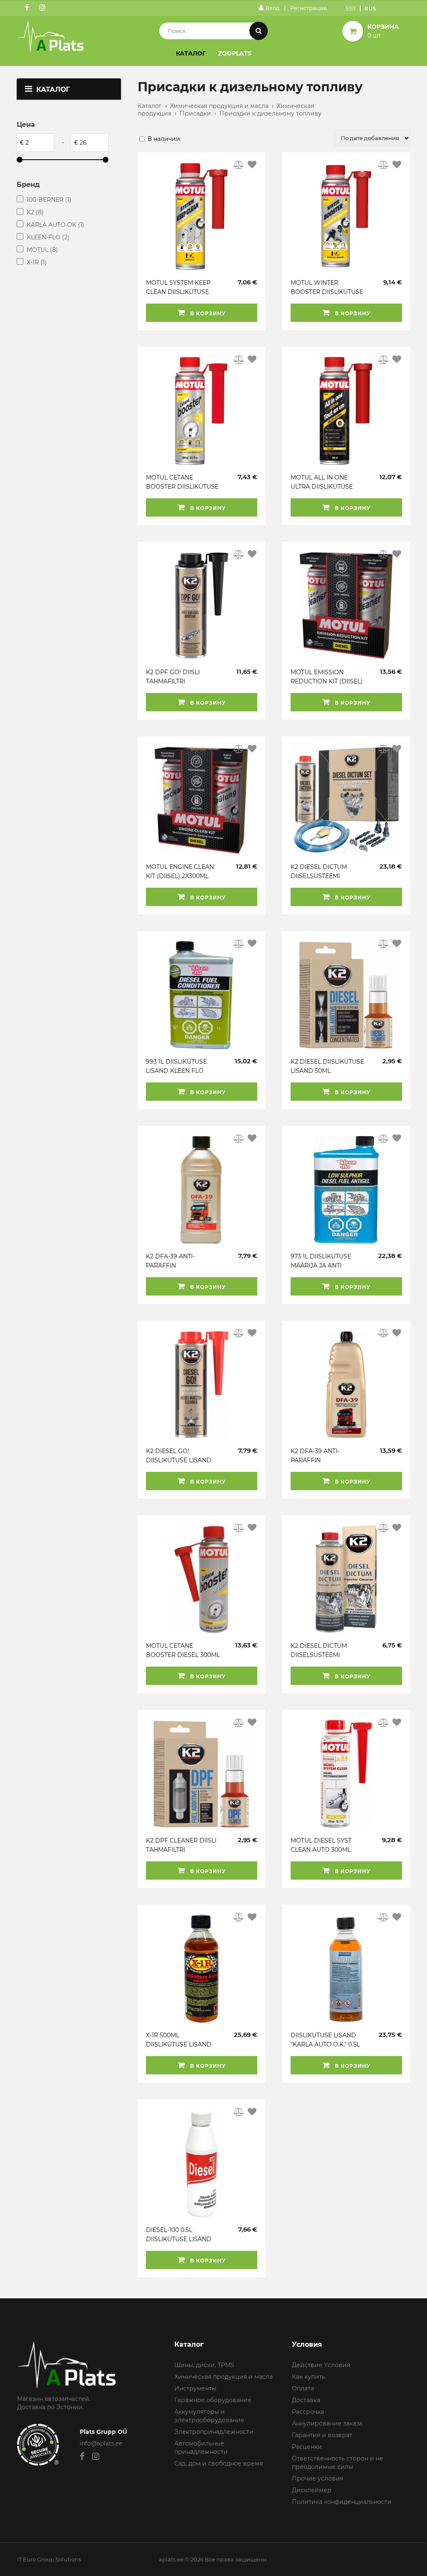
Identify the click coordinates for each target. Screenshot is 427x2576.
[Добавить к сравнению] (239, 165)
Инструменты (195, 2388)
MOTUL (42, 250)
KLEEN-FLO (48, 237)
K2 (35, 212)
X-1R (37, 262)
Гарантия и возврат (322, 2435)
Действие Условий (321, 2365)
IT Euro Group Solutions (49, 2559)
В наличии (164, 139)
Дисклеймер (312, 2490)
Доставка (306, 2400)
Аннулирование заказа (327, 2423)
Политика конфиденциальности (342, 2502)
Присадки (195, 113)
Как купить (309, 2377)
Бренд (28, 185)
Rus (370, 9)
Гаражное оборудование (213, 2400)
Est (351, 9)
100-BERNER (49, 200)
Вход (273, 8)
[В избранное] (252, 165)
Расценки (307, 2447)
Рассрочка (308, 2412)
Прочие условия (318, 2478)
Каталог (191, 53)
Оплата (303, 2388)
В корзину (207, 313)
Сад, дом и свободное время (219, 2463)
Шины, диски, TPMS (204, 2365)
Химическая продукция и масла (219, 106)
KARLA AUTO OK (55, 225)
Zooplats (235, 53)
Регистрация (309, 8)
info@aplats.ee (101, 2443)
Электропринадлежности (214, 2432)
